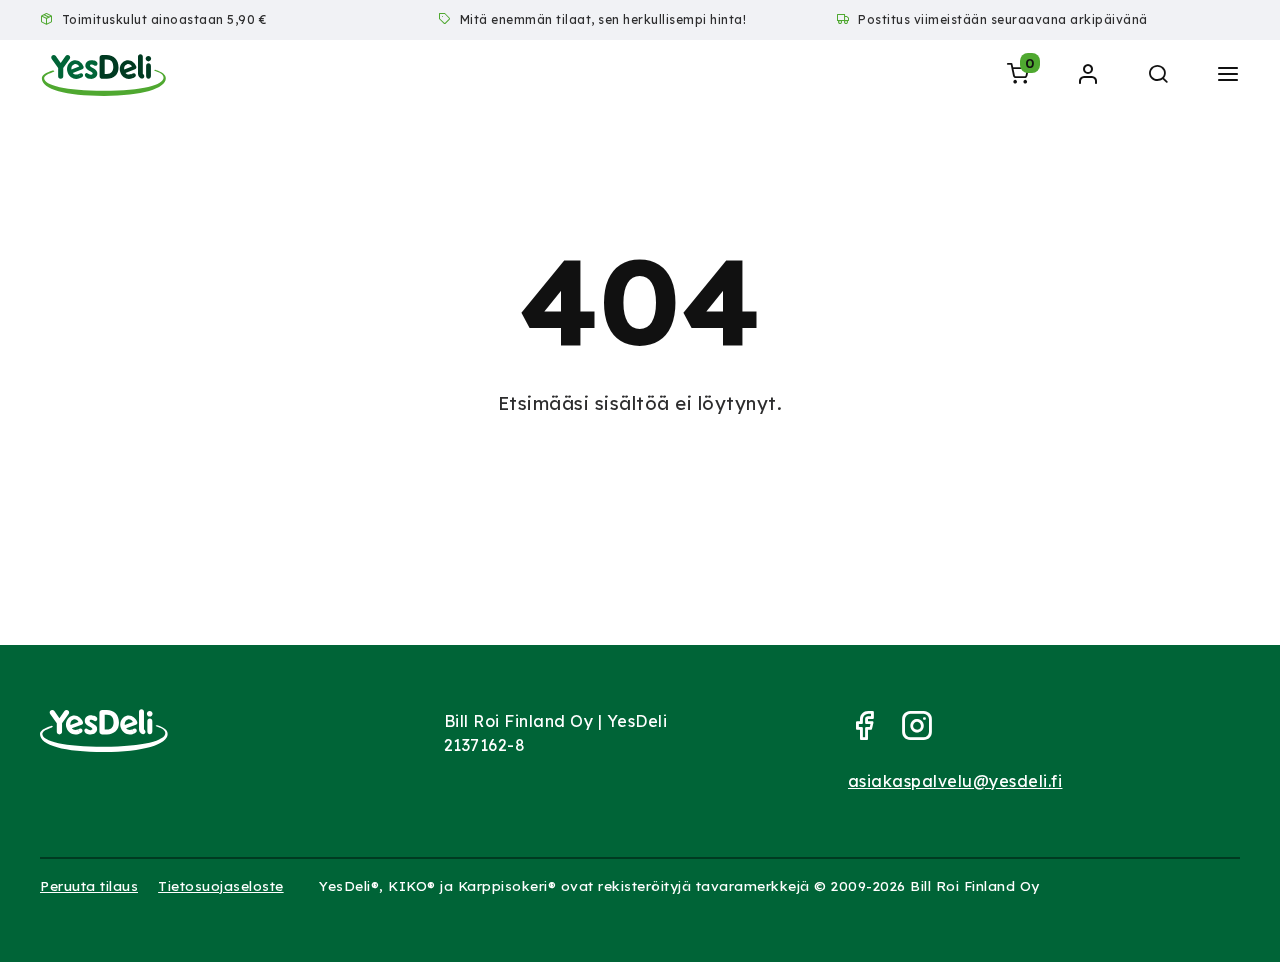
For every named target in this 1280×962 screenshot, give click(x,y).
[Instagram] (925, 733)
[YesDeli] (104, 75)
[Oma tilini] (1088, 75)
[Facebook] (872, 733)
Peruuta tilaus (89, 885)
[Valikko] (1228, 75)
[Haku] (1158, 75)
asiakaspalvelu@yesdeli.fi (955, 781)
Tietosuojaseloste (221, 885)
